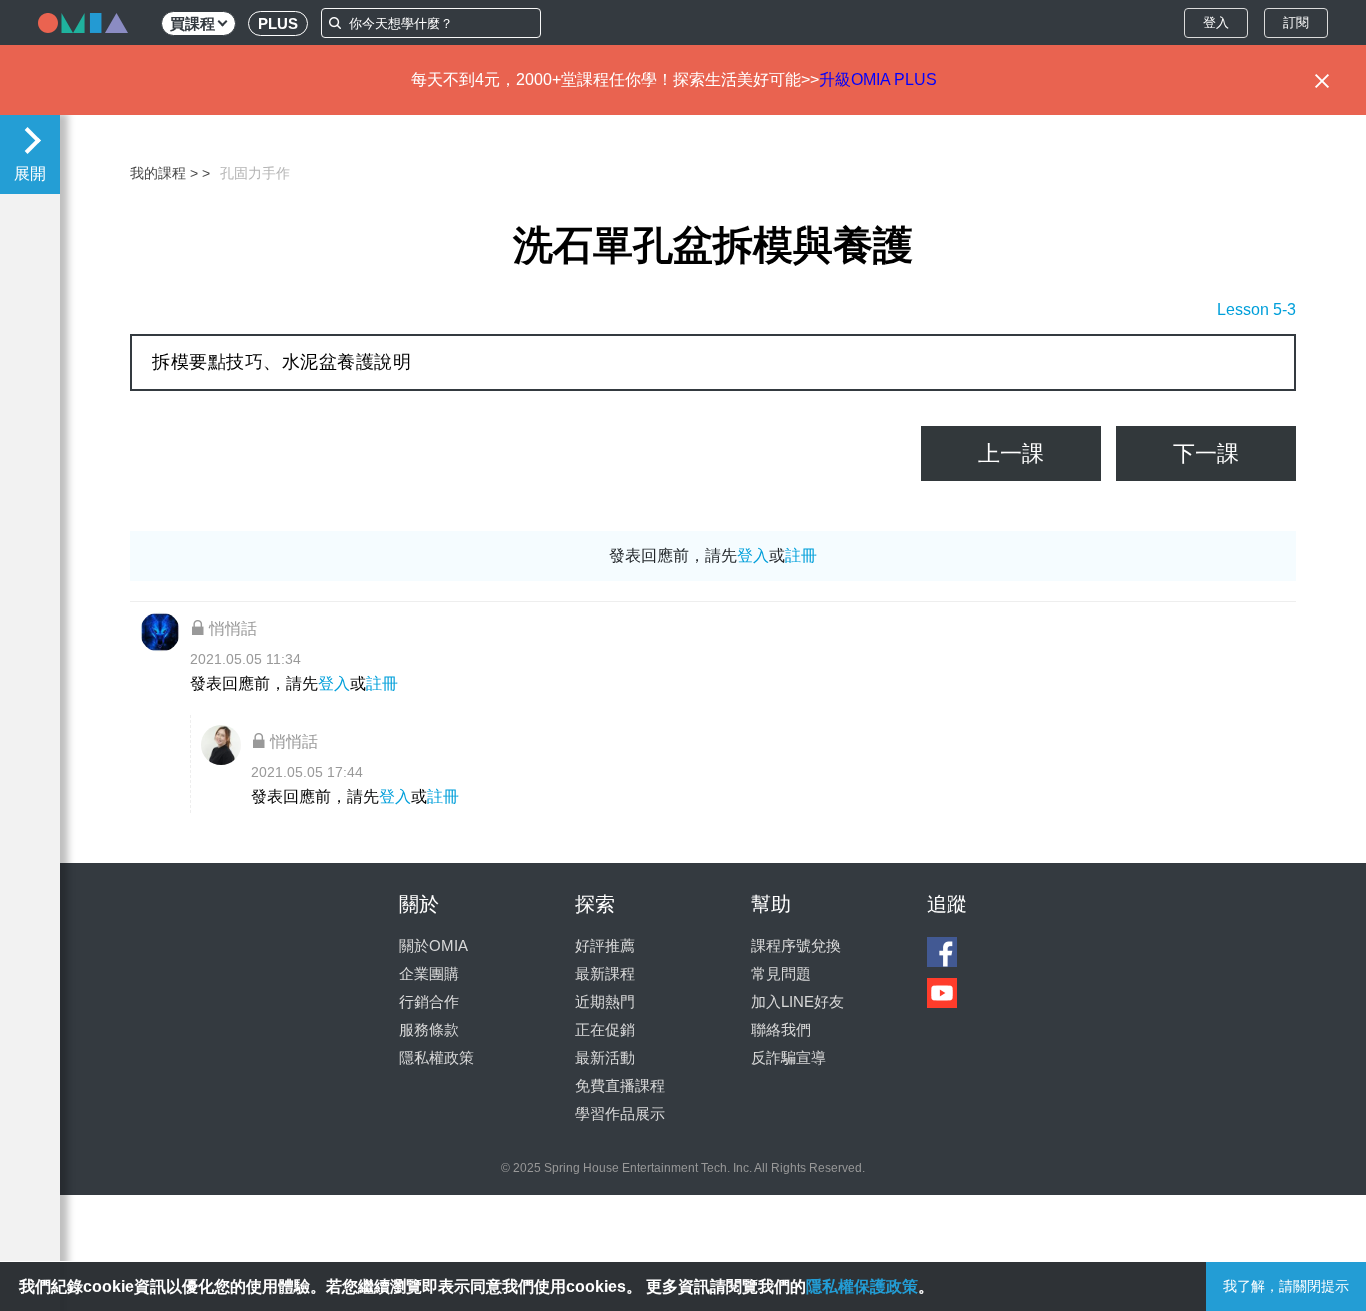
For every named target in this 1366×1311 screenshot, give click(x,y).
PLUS (278, 23)
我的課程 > (164, 173)
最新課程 (605, 973)
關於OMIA (433, 945)
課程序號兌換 (796, 945)
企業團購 (429, 973)
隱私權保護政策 (862, 1286)
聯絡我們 (781, 1029)
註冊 (801, 555)
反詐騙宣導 (788, 1057)
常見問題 (781, 973)
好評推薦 (605, 945)
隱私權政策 (436, 1057)
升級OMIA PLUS (878, 79)
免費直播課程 (620, 1085)
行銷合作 (429, 1001)
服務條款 (429, 1029)
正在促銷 (605, 1029)
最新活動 (605, 1057)
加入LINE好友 (797, 1001)
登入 (1216, 22)
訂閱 (1296, 22)
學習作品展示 (620, 1113)
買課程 (192, 23)
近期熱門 (605, 1001)
